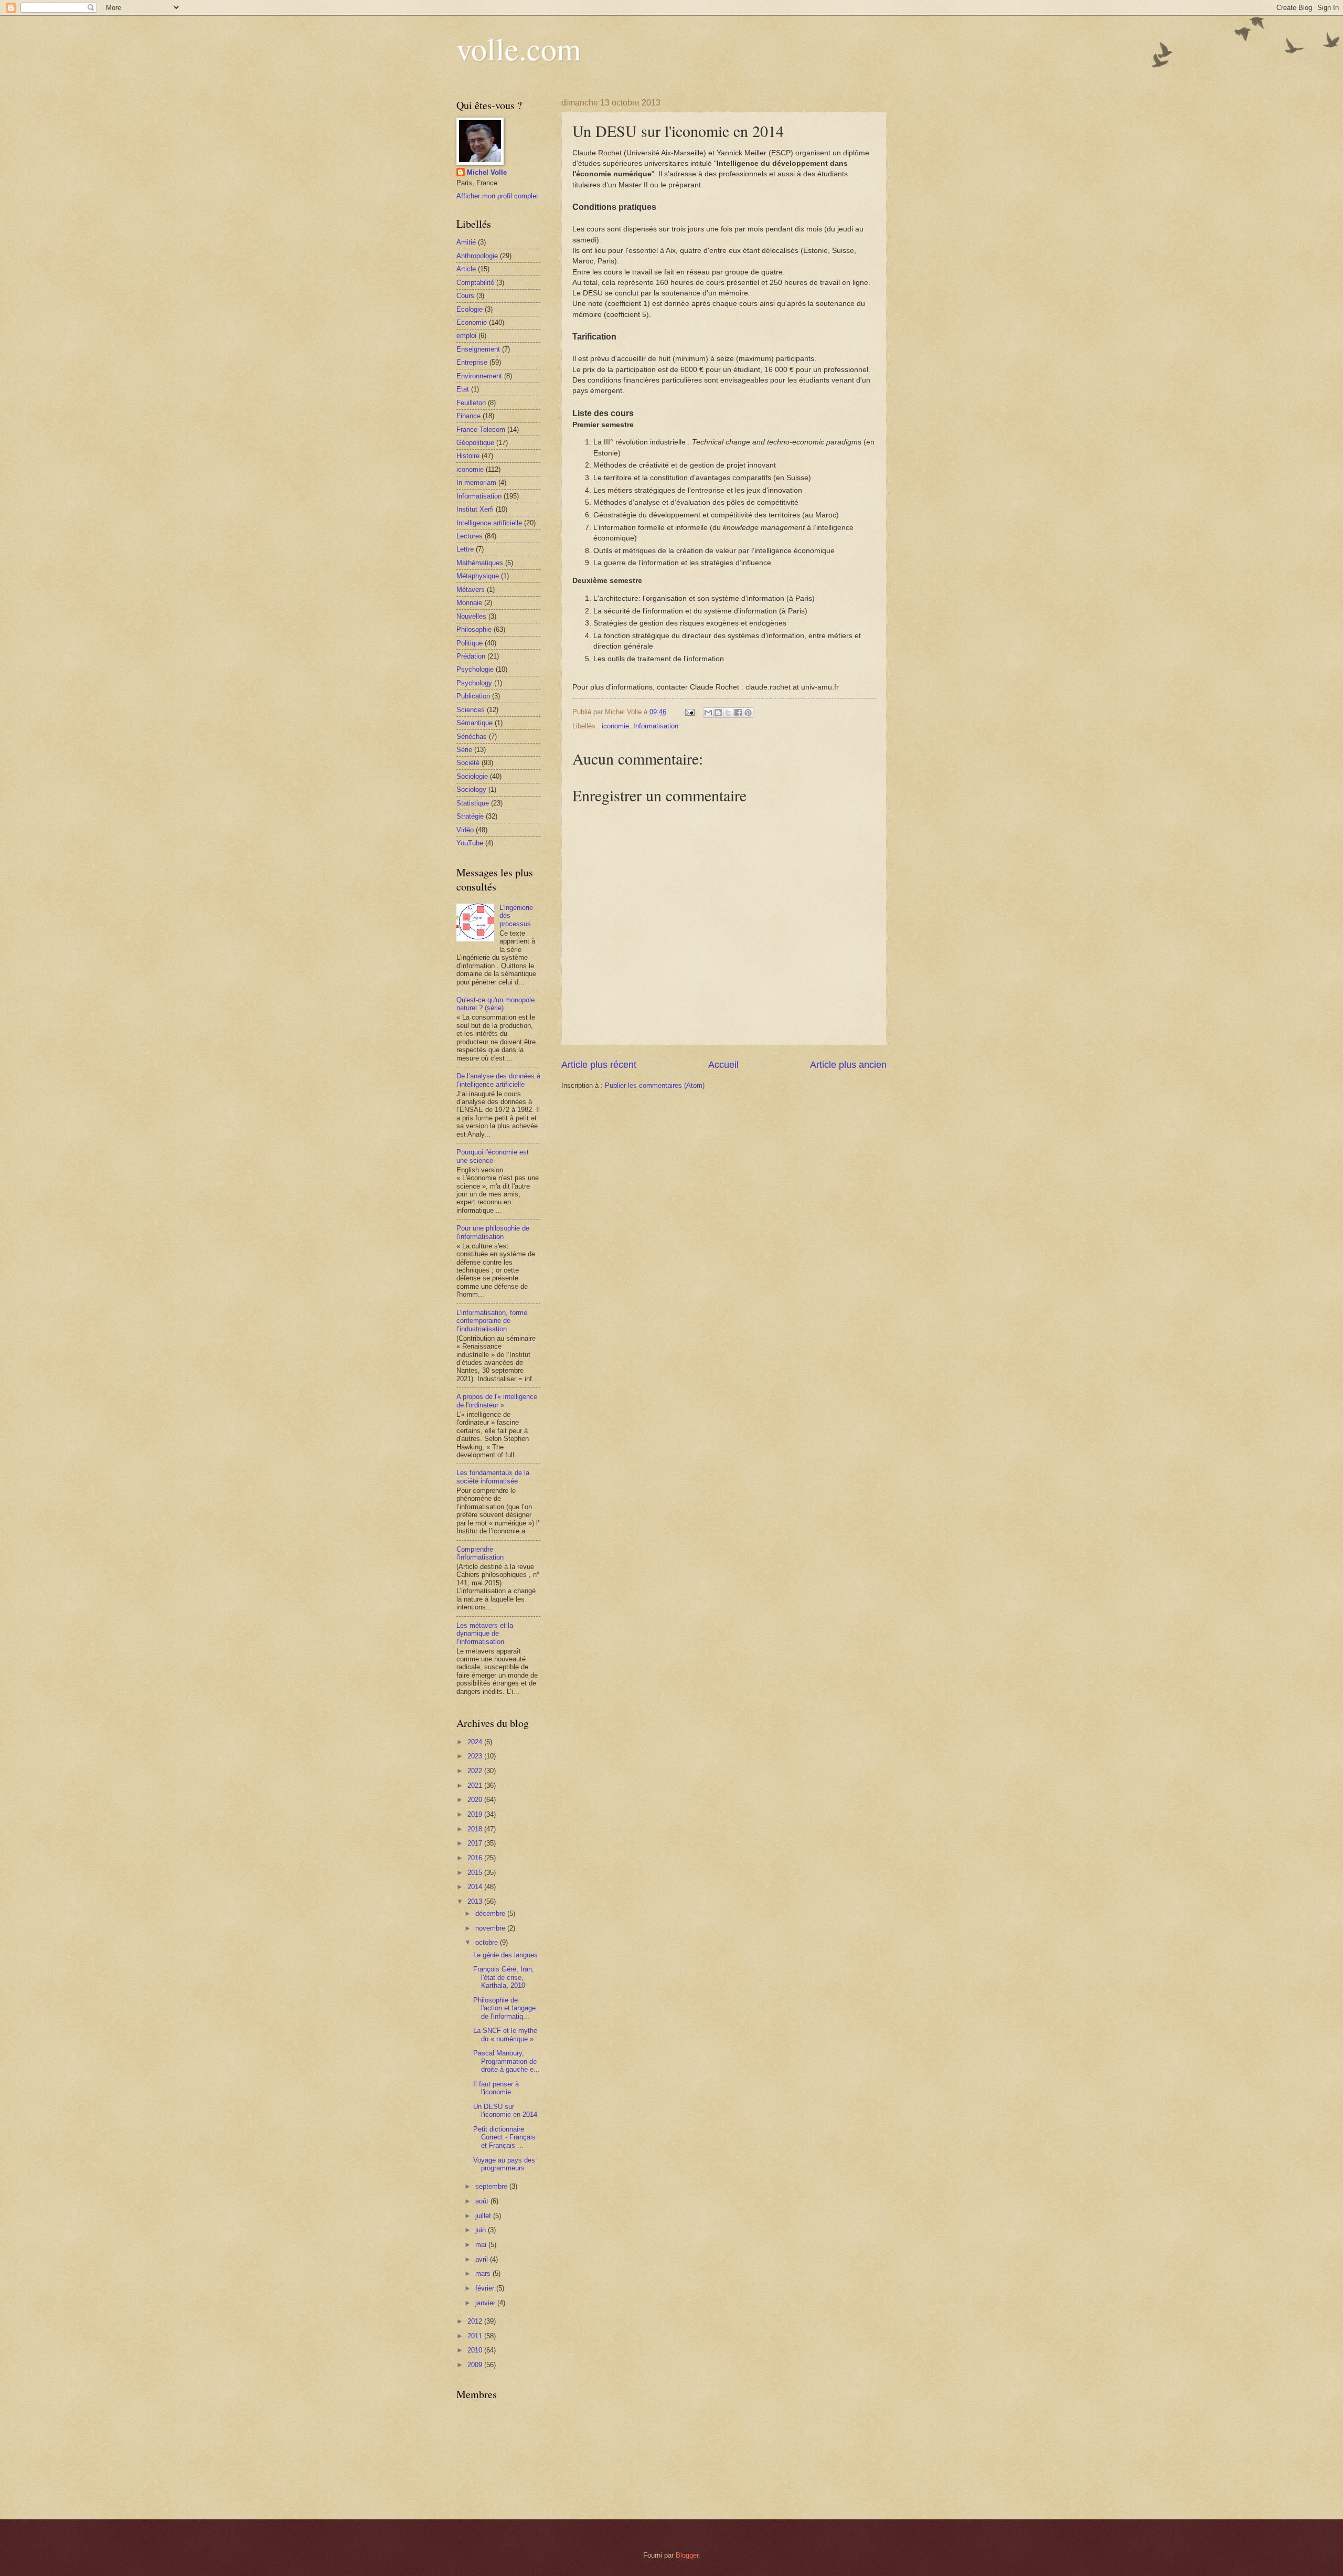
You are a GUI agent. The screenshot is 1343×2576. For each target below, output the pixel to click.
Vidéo (465, 830)
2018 (476, 1829)
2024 (476, 1742)
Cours (465, 296)
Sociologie (472, 776)
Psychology (474, 683)
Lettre (465, 549)
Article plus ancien (848, 1065)
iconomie (615, 726)
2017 (476, 1843)
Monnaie (469, 603)
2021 (476, 1785)
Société (468, 763)
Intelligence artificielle (489, 523)
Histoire (468, 456)
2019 (476, 1814)
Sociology (471, 789)
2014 (476, 1887)
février (486, 2288)
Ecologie (470, 309)
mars (484, 2273)
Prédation (471, 656)
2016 (476, 1858)
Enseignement (478, 349)
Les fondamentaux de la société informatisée (493, 1477)
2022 (476, 1771)
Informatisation (656, 726)
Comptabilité (475, 283)
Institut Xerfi (475, 509)
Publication (473, 696)
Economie (472, 322)
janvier (486, 2303)
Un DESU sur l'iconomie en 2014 (505, 2111)
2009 (476, 2365)
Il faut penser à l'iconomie (496, 2088)
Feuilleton (471, 403)
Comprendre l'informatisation (480, 1553)
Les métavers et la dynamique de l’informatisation (485, 1634)
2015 (476, 1873)
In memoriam (476, 483)
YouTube (470, 843)
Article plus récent (599, 1065)
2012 (476, 2321)
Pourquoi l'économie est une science (493, 1156)
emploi (466, 336)
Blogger (687, 2555)
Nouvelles (471, 616)
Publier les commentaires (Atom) (655, 1085)
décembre (491, 1914)
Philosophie (474, 629)
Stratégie (470, 816)
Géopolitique (475, 443)
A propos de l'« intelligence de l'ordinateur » (497, 1401)
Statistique (473, 803)
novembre (491, 1928)
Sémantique (475, 723)
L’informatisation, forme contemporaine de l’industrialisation (492, 1321)
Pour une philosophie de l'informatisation (493, 1232)
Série (464, 750)
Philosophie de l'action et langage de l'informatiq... (504, 2008)
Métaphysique (478, 576)
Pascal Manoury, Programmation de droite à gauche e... (507, 2061)
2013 (476, 1901)
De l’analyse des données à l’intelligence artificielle (498, 1080)
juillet (484, 2216)
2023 (476, 1756)
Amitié (466, 242)
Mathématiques (480, 563)
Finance (468, 416)
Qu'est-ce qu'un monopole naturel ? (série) (495, 1004)
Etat (463, 389)
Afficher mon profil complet (497, 196)
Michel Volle (487, 172)
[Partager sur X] (728, 713)
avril (483, 2259)
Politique (470, 643)
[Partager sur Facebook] (738, 713)
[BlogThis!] (718, 713)
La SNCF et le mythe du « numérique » (505, 2034)
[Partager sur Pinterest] (748, 713)
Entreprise (472, 362)
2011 (476, 2336)
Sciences (471, 710)
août (483, 2201)
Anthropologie (477, 256)
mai (482, 2245)
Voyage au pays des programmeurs (504, 2164)
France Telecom (481, 430)
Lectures (470, 536)
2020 (476, 1800)
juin (482, 2230)
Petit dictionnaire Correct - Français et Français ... (504, 2137)
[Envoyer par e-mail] (708, 713)
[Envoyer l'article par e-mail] (689, 712)
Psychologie (475, 669)
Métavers (471, 590)
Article (466, 269)
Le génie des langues (505, 1955)
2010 (476, 2350)
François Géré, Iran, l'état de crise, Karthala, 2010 (504, 1977)
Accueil (723, 1065)
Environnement (479, 376)
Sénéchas (472, 736)
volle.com (519, 48)
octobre (488, 1942)
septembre (492, 2186)
